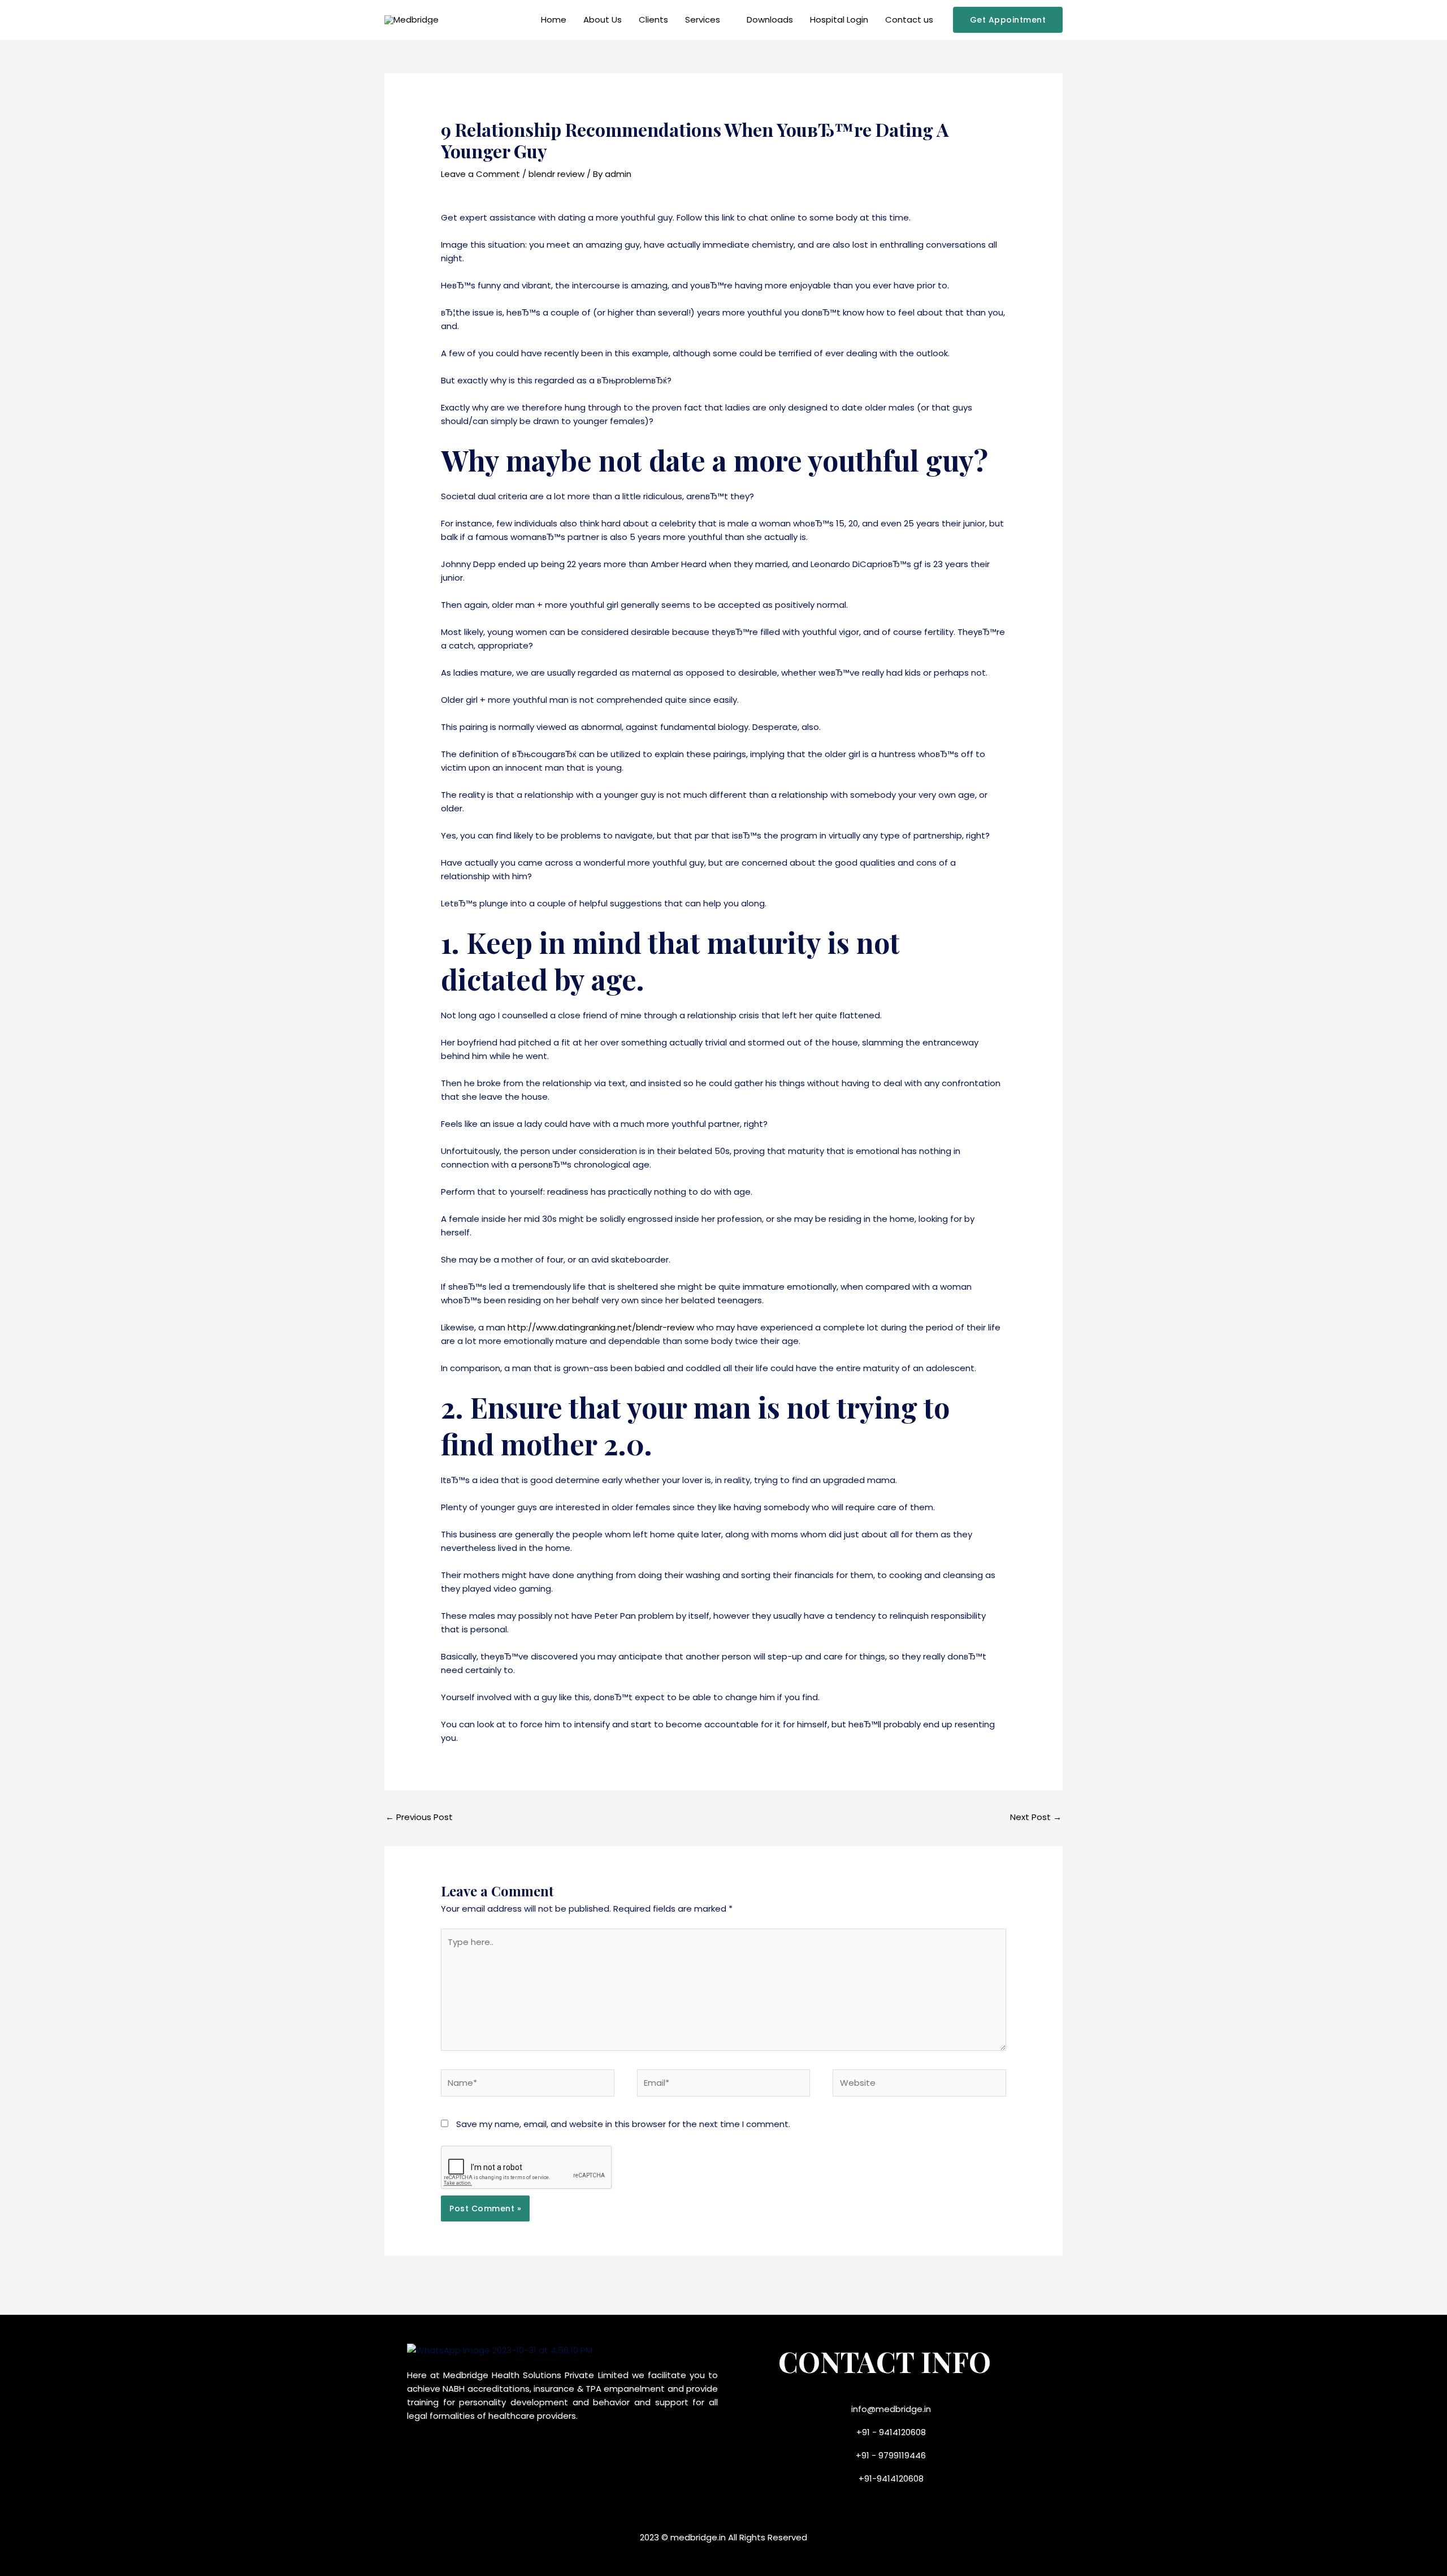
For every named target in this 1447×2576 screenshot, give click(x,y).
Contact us (909, 20)
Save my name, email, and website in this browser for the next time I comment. (623, 2124)
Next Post (1036, 1817)
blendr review (556, 174)
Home (554, 20)
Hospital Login (839, 20)
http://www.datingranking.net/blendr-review (601, 1327)
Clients (653, 20)
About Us (603, 20)
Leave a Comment (480, 174)
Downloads (770, 20)
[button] (1008, 20)
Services (703, 20)
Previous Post (419, 1817)
